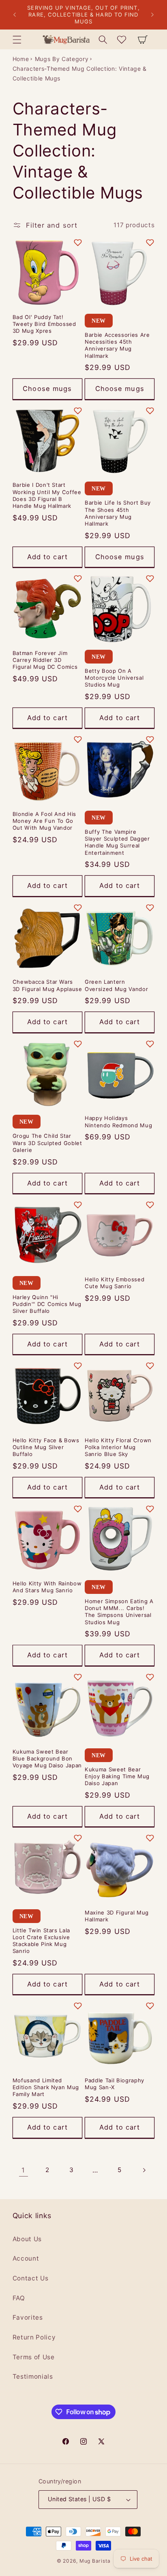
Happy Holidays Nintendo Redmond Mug (118, 1121)
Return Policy (34, 2337)
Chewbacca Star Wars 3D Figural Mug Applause (47, 985)
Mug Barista (95, 2561)
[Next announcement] (152, 15)
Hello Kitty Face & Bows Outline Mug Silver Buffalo (46, 1447)
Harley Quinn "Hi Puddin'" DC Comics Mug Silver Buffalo (47, 1304)
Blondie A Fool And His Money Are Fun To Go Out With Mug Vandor (45, 821)
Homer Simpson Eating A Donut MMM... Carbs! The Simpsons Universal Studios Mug (119, 1611)
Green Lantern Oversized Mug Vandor (116, 985)
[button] (17, 39)
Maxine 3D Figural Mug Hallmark (117, 1916)
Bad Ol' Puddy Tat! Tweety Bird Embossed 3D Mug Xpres (44, 324)
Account (26, 2258)
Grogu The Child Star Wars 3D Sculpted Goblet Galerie (47, 1143)
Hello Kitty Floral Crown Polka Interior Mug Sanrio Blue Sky (118, 1447)
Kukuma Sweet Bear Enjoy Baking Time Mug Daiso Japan (117, 1776)
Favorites (28, 2317)
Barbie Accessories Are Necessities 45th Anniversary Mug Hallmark (117, 345)
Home (21, 59)
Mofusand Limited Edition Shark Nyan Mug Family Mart (46, 2087)
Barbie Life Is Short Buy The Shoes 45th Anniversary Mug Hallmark (118, 513)
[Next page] (143, 2170)
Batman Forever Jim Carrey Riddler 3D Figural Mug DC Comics (45, 660)
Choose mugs (47, 389)
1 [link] (23, 2170)
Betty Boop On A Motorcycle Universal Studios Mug (114, 678)
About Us (27, 2239)
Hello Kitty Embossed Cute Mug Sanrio (115, 1283)
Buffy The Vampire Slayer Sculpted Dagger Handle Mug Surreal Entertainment (117, 842)
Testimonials (33, 2376)
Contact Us (31, 2278)
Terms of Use (34, 2357)
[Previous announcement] (15, 15)
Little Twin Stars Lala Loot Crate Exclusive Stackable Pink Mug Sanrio (42, 1941)
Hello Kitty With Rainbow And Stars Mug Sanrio (47, 1587)
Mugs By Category (62, 59)
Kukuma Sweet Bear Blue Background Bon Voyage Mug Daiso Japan (47, 1758)
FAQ (19, 2298)
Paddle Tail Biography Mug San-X (115, 2084)
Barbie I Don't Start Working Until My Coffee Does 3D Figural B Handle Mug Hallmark (47, 495)
